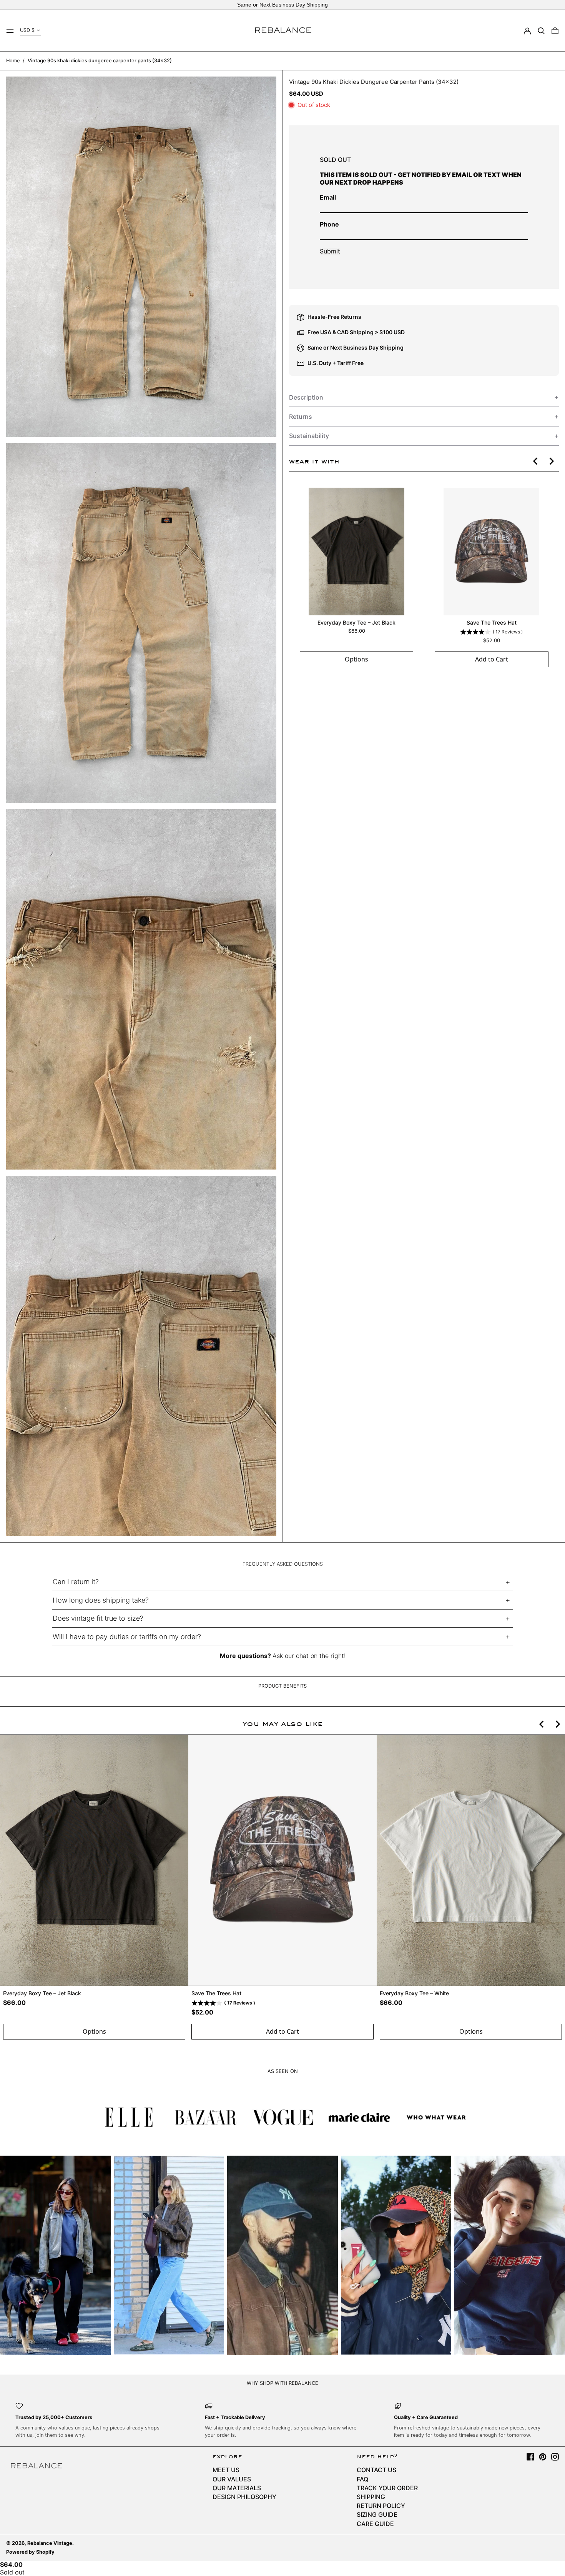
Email (328, 197)
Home (13, 61)
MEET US (226, 2470)
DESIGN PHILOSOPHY (244, 2497)
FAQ (362, 2479)
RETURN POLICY (381, 2506)
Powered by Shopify (30, 2552)
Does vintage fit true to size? (98, 1618)
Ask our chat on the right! (309, 1656)
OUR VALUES (232, 2479)
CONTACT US (376, 2470)
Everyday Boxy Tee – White (414, 1993)
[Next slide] (551, 461)
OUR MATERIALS (237, 2488)
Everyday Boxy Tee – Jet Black (356, 622)
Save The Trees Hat (491, 622)
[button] (541, 31)
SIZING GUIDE (377, 2514)
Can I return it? (76, 1582)
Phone (329, 224)
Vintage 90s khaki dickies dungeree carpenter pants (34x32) (100, 61)
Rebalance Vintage (50, 2543)
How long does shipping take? (101, 1600)
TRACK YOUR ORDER (387, 2488)
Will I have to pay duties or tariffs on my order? (127, 1637)
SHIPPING (371, 2497)
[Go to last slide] (536, 461)
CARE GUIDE (375, 2524)
